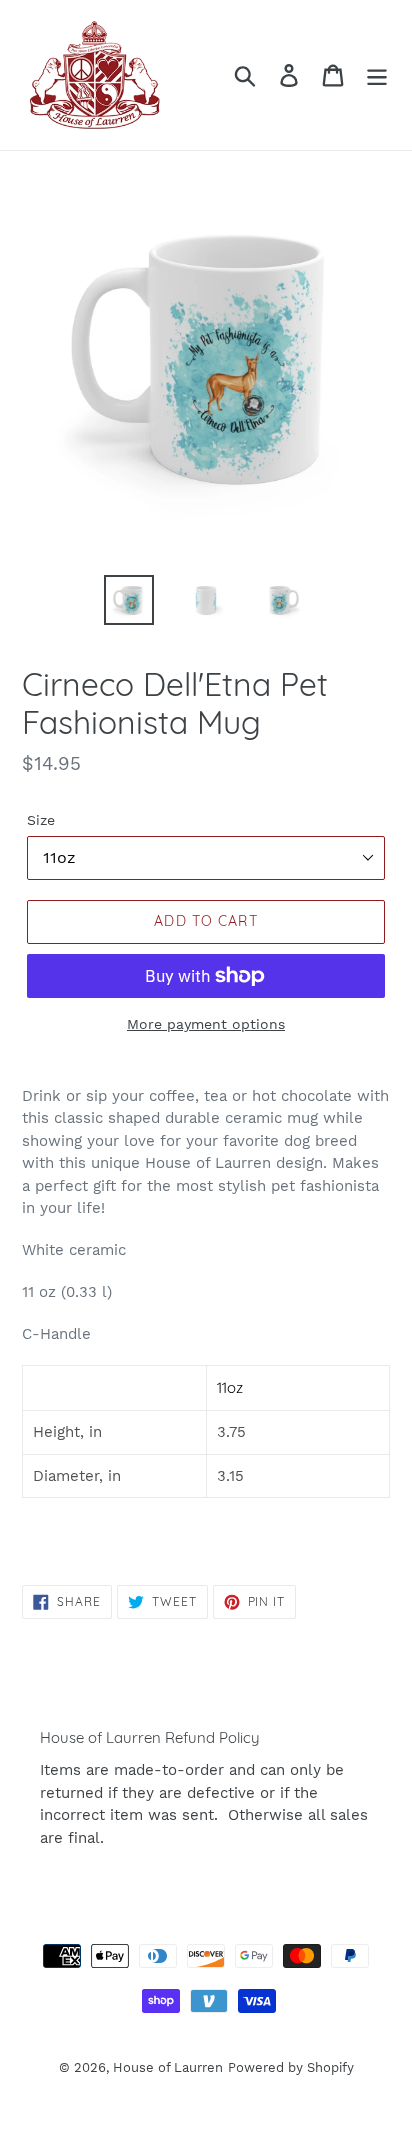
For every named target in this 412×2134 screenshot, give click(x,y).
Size (41, 820)
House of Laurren (168, 2067)
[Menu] (377, 75)
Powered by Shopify (291, 2067)
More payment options (206, 1024)
